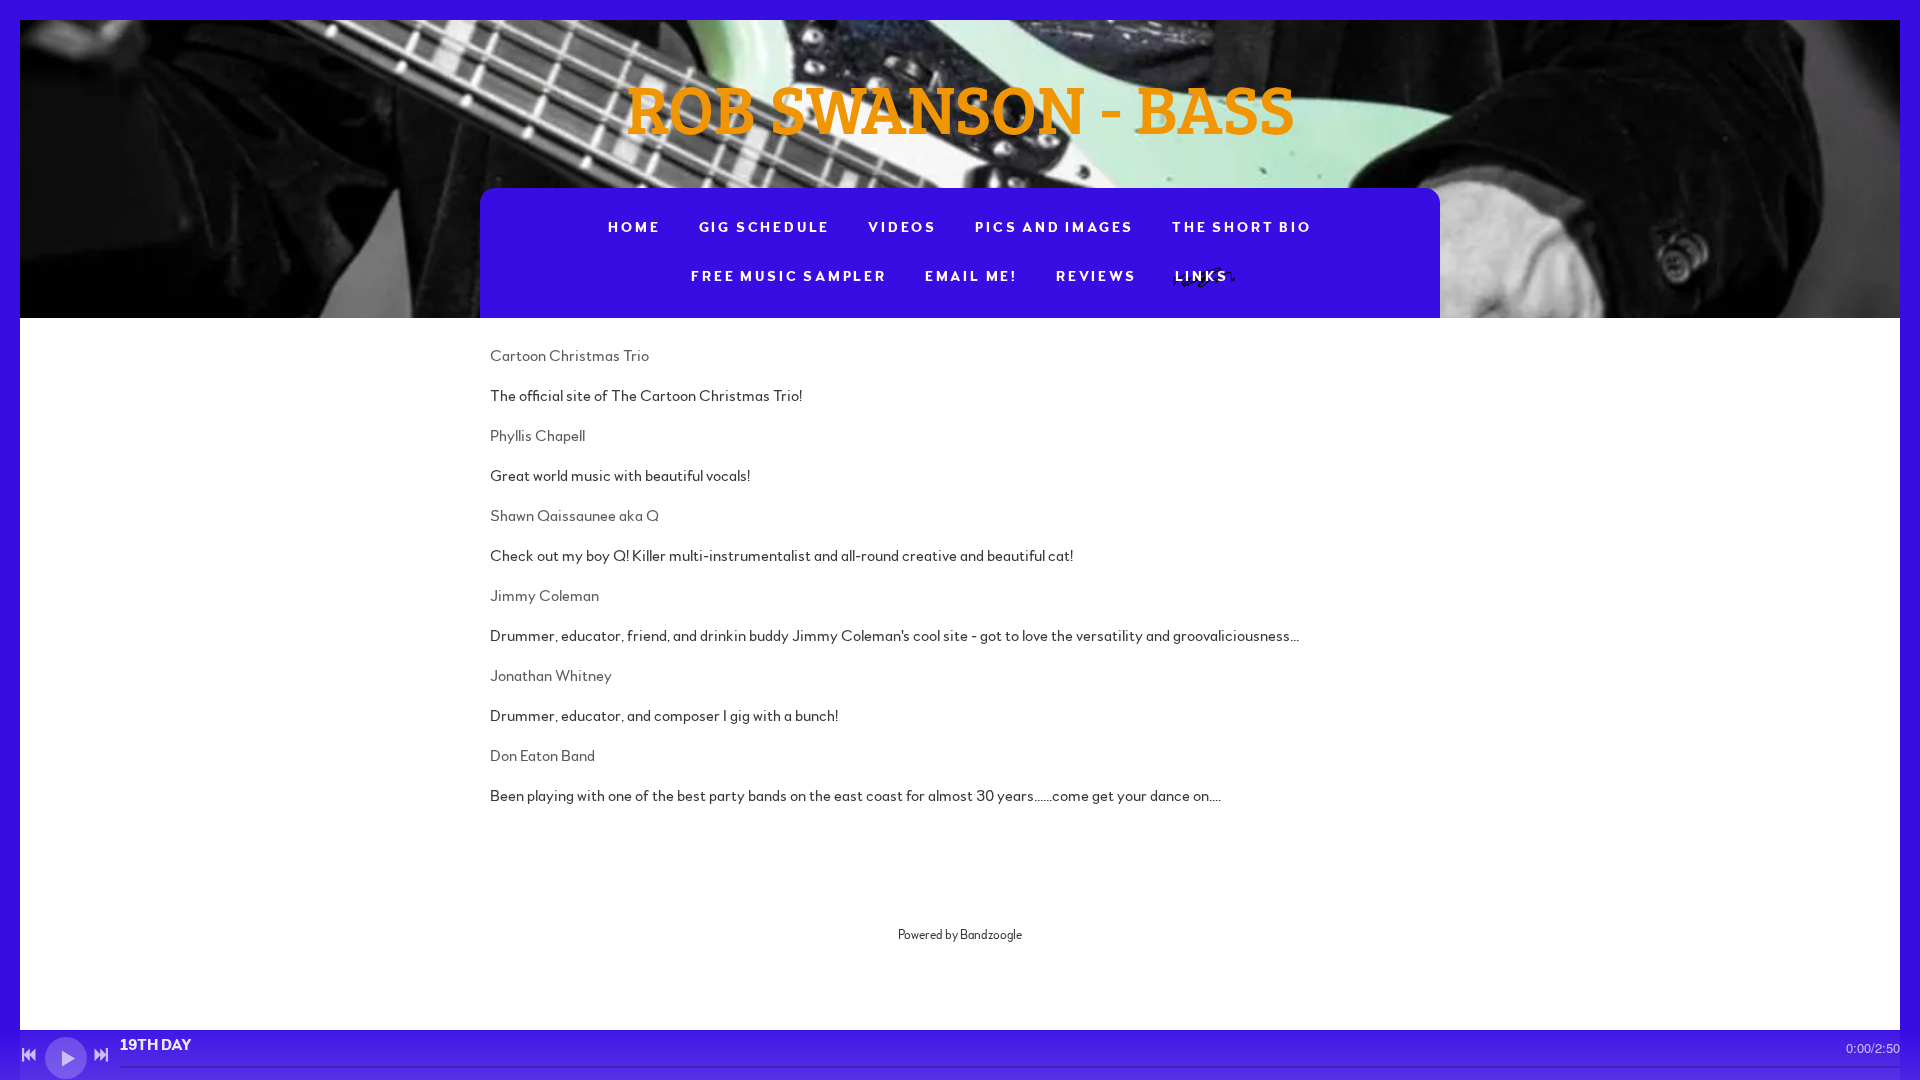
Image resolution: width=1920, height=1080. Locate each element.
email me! (971, 277)
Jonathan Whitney (551, 676)
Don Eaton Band (542, 756)
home (634, 228)
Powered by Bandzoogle (960, 935)
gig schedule (765, 228)
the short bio (1241, 228)
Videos (902, 228)
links (1202, 277)
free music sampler (788, 277)
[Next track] (101, 1055)
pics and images (1054, 228)
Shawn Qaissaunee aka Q (576, 516)
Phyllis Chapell (537, 436)
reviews (1096, 277)
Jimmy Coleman (544, 596)
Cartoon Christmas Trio (571, 356)
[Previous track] (29, 1055)
